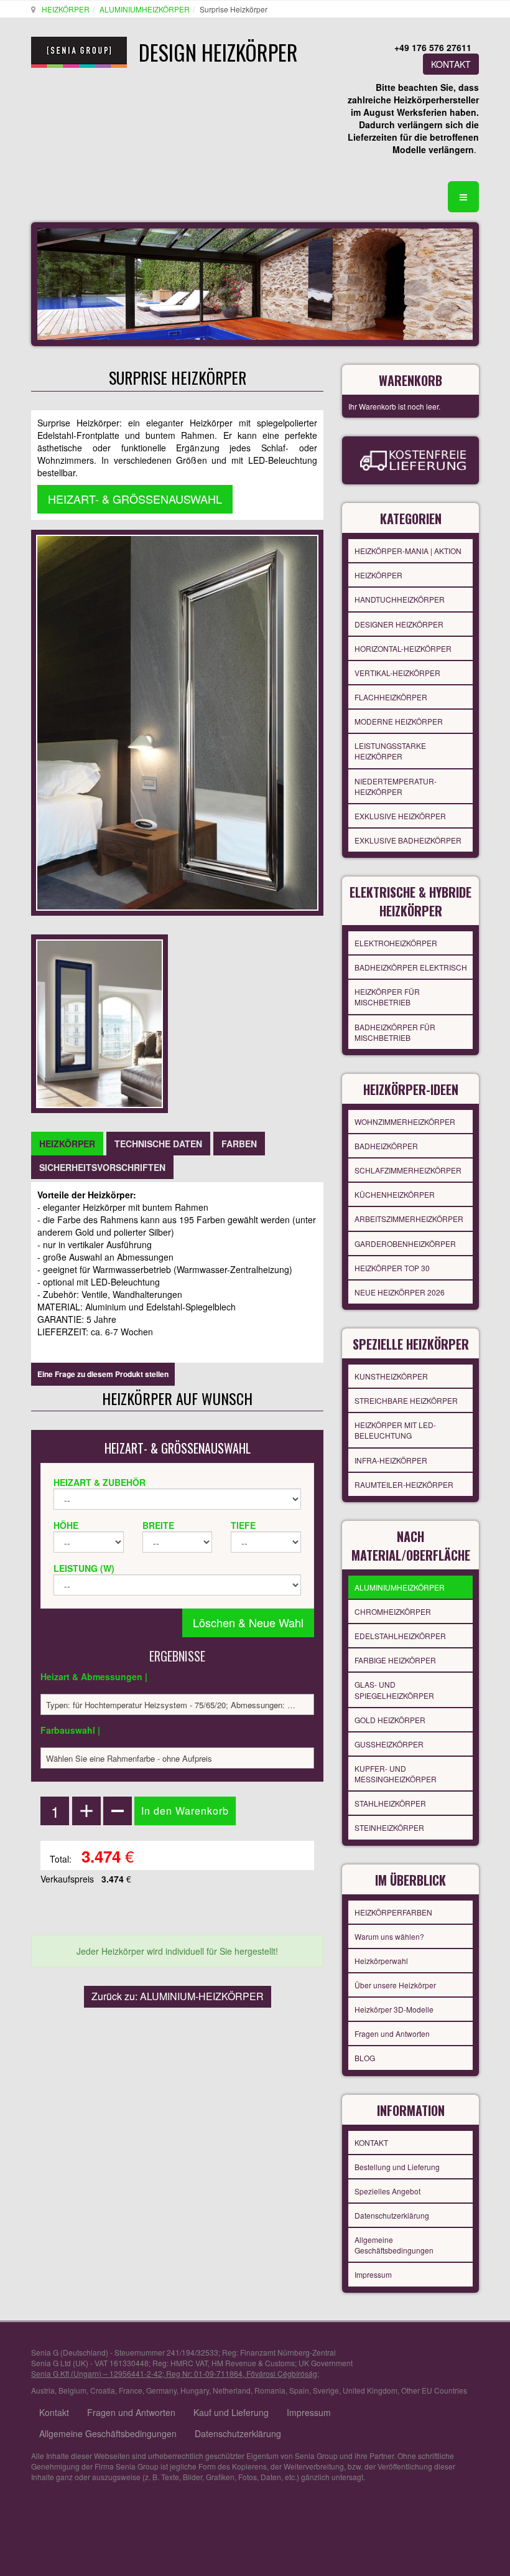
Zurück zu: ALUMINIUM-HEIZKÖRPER (178, 1996)
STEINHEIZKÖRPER (389, 1827)
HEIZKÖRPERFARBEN (393, 1912)
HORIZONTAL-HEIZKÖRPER (403, 648)
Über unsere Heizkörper (395, 1985)
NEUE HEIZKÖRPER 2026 (400, 1292)
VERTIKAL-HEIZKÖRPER (397, 673)
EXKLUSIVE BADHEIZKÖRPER (408, 840)
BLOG (365, 2058)
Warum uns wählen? (389, 1936)
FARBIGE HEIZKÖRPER (395, 1660)
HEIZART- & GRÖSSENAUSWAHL (135, 499)
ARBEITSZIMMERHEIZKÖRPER (409, 1219)
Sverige (326, 2390)
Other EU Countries (434, 2390)
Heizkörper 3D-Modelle (394, 2009)
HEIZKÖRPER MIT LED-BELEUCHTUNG (395, 1430)
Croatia (103, 2390)
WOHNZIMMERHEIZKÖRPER (405, 1121)
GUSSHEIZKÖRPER (389, 1744)
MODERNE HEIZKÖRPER (399, 721)
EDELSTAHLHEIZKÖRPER (400, 1636)
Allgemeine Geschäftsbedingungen (394, 2245)
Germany (161, 2390)
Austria (43, 2390)
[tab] (67, 1144)
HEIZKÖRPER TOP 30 (392, 1268)
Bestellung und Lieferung (397, 2167)
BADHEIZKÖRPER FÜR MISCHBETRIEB (395, 1032)
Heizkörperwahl (381, 1961)
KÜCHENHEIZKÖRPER (395, 1194)
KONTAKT (451, 64)
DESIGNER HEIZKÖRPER (399, 624)
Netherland (232, 2390)
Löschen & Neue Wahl (248, 1622)
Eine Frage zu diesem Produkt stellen (103, 1374)
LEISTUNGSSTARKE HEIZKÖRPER (390, 751)
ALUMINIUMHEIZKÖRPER (145, 9)
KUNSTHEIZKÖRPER (391, 1376)
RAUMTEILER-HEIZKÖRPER (404, 1484)
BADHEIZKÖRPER (386, 1146)
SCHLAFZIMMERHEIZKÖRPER (408, 1170)
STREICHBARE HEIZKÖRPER (406, 1400)
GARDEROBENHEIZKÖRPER (405, 1243)
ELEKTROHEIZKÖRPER (396, 943)
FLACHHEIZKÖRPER (391, 697)
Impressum (373, 2274)
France (131, 2390)
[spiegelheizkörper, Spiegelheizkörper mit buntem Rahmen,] (100, 1022)
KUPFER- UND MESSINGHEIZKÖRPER (396, 1774)
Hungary (195, 2390)
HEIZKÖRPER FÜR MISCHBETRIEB (387, 997)
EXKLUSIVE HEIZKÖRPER (400, 816)
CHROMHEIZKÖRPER (393, 1611)
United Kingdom (370, 2390)
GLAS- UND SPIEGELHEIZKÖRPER (394, 1690)
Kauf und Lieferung (231, 2412)
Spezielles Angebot (387, 2191)
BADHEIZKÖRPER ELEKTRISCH (411, 967)
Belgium (72, 2390)
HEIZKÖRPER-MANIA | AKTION (408, 551)
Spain (299, 2390)
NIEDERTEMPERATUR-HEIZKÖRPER (396, 786)
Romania (270, 2390)
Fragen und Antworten (392, 2033)
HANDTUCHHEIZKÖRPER (400, 599)
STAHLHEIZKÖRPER (390, 1803)
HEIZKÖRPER (66, 9)
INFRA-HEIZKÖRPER (391, 1460)
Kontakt (54, 2412)
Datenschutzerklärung (392, 2215)
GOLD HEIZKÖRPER (390, 1720)
